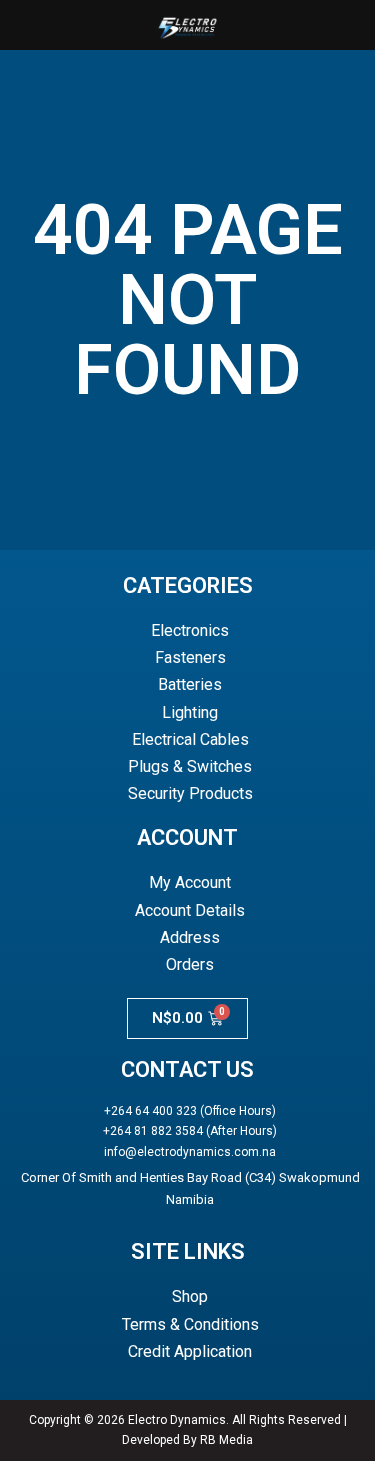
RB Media (226, 1440)
